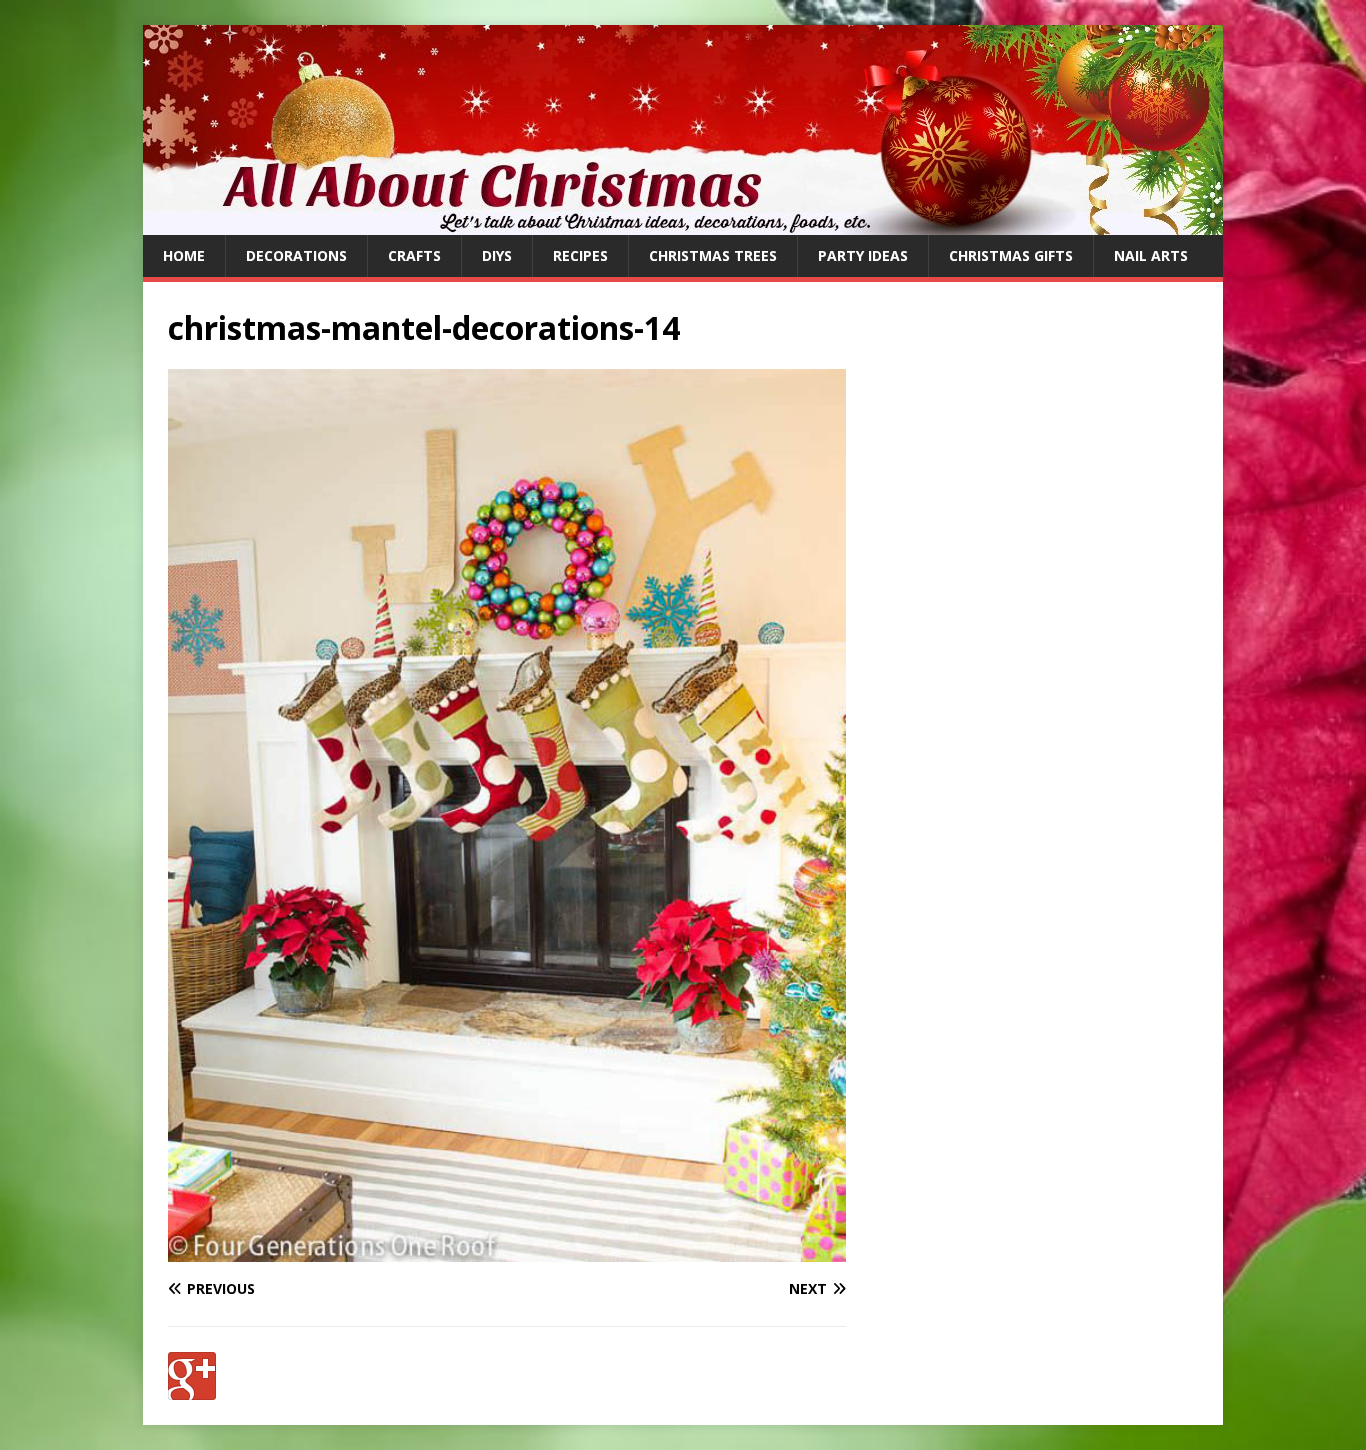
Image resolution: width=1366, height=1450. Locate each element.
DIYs (497, 255)
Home (184, 255)
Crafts (414, 255)
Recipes (580, 255)
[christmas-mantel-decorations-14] (507, 1249)
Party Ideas (863, 255)
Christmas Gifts (1011, 255)
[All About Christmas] (683, 223)
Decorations (296, 255)
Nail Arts (1151, 255)
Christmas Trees (713, 255)
